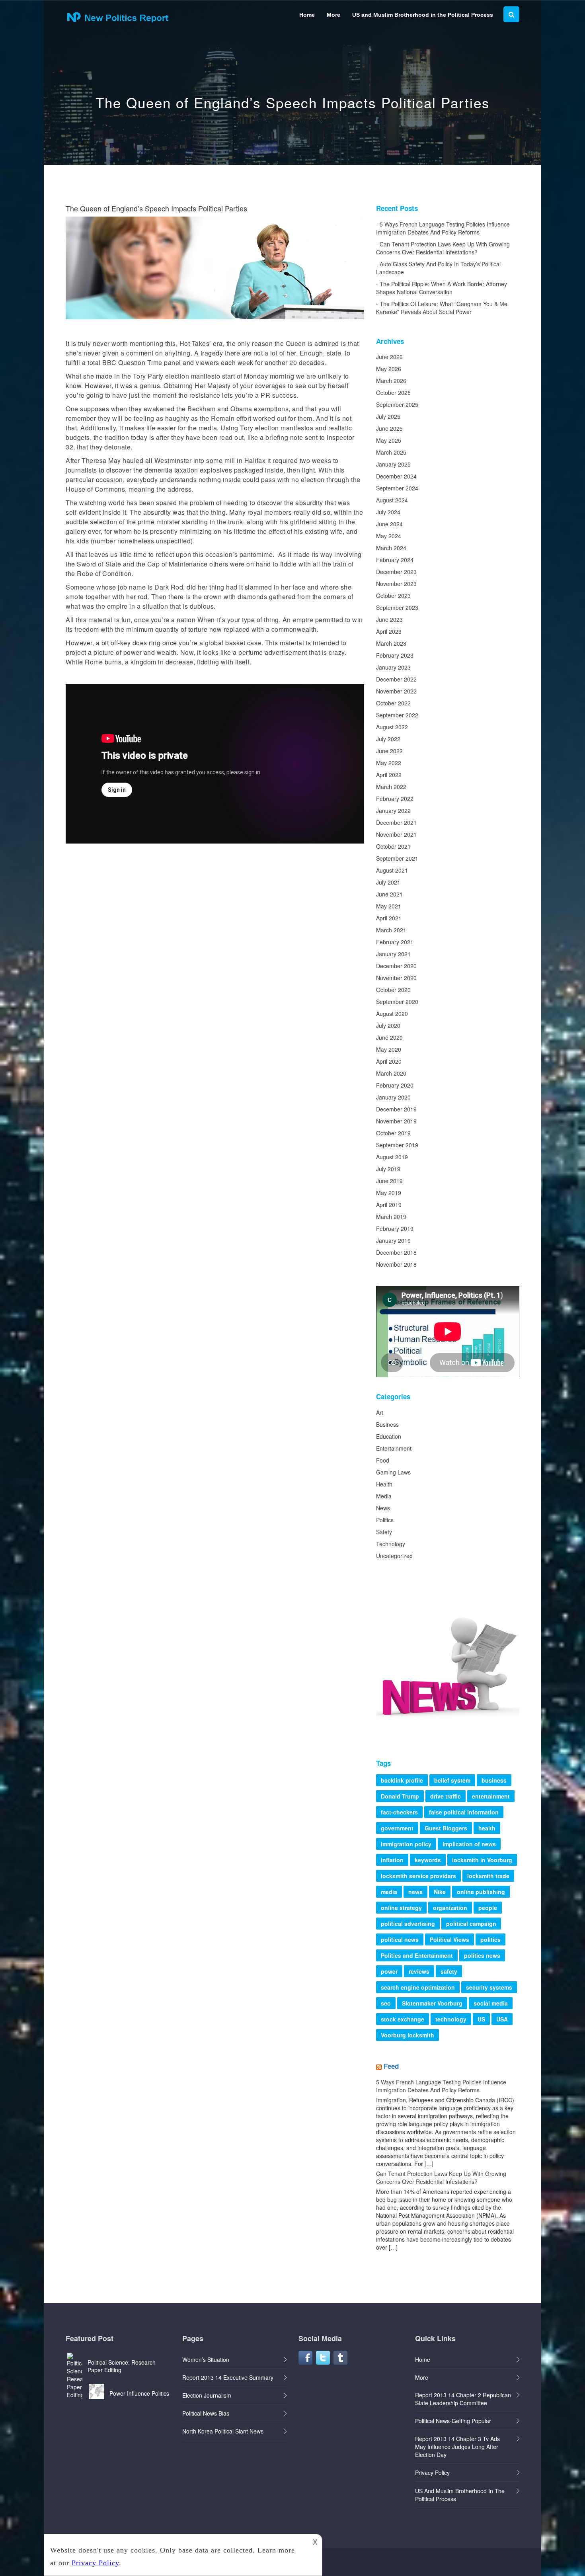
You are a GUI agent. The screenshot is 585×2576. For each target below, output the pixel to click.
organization (450, 1908)
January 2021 (393, 954)
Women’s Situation (206, 2359)
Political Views (449, 1939)
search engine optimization (418, 1987)
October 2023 (393, 596)
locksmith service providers (418, 1876)
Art (380, 1412)
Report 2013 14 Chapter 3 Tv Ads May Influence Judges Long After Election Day (457, 2447)
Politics (385, 1520)
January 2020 (393, 1097)
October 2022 (393, 703)
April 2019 (389, 1205)
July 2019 (388, 1169)
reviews (419, 1971)
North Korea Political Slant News (223, 2431)
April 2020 (389, 1061)
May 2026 (389, 369)
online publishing (481, 1892)
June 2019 (389, 1181)
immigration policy (406, 1844)
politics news (482, 1955)
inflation (392, 1860)
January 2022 (393, 810)
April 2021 (389, 918)
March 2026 (391, 381)
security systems (489, 1987)
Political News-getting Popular (453, 2421)
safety (449, 1971)
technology (451, 2019)
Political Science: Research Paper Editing (122, 2366)
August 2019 (392, 1157)
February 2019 (395, 1228)
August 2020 (392, 1014)
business (494, 1780)
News (383, 1508)
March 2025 (391, 452)
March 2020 (391, 1073)
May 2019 (389, 1193)
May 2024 (389, 536)
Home (307, 15)
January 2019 (393, 1240)
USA (502, 2019)
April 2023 (389, 631)
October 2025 (393, 393)
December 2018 (396, 1252)
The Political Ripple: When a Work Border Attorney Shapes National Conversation (442, 288)
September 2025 (397, 404)
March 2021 (391, 930)
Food (383, 1460)
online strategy (401, 1908)
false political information (464, 1812)
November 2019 (396, 1121)
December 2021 (396, 822)
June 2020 (389, 1037)
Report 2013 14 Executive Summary (228, 2377)
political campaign (471, 1924)
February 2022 (395, 799)
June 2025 (389, 428)
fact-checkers (399, 1812)
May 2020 (389, 1049)
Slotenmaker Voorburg (432, 2003)
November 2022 (396, 691)
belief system (452, 1780)
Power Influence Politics (139, 2393)
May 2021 (389, 906)
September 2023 (397, 607)
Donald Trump (400, 1796)
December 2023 (396, 572)
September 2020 (397, 1002)
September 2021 (397, 858)
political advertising (408, 1924)
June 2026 (389, 357)
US (481, 2019)
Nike (440, 1892)
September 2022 (397, 715)
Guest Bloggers (446, 1828)
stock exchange (403, 2019)
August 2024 (392, 500)
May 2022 (389, 763)
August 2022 (392, 727)
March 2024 (391, 548)
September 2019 (397, 1145)
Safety (384, 1532)
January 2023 (393, 667)
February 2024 (395, 560)
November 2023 (396, 584)
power (389, 1971)
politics (490, 1939)
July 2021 (388, 882)
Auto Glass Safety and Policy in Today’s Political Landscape (438, 268)
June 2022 (389, 751)
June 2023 (389, 619)
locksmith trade (488, 1876)
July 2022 (388, 739)
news (415, 1892)
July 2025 (388, 416)
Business (387, 1424)
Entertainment (394, 1448)
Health (384, 1484)
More (333, 15)
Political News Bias (206, 2413)
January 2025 (393, 464)
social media (491, 2003)
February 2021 (395, 942)
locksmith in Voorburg (482, 1860)
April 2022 (389, 775)
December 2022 (396, 679)
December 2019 (396, 1109)
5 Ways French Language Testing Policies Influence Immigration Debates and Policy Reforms (443, 228)
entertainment (491, 1796)
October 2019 (393, 1133)
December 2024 (396, 476)
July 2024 (388, 512)
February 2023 (395, 655)
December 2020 (396, 966)
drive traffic (446, 1796)
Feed (391, 2066)
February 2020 (395, 1085)
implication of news (469, 1844)
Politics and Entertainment (417, 1955)
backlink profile (402, 1780)
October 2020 (393, 990)
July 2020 (388, 1025)
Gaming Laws (393, 1472)
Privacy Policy (432, 2472)
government (397, 1828)
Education (389, 1436)
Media (384, 1496)
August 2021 (392, 870)
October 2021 (393, 846)
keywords (428, 1860)
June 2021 (389, 894)
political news (400, 1939)
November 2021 (396, 834)
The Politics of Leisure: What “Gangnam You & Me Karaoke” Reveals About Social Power (442, 308)
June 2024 (389, 524)
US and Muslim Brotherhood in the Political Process (423, 15)
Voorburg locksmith (408, 2035)
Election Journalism (207, 2395)
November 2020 (396, 978)
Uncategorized (394, 1556)
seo (386, 2003)
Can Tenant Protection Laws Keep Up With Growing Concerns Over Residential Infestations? (443, 248)
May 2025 (389, 440)
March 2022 (391, 787)
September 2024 (397, 488)
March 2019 (391, 1217)
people (488, 1908)
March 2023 (391, 643)
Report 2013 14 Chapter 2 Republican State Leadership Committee (463, 2399)
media (389, 1892)
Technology (391, 1544)
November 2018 (396, 1264)
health (487, 1828)
